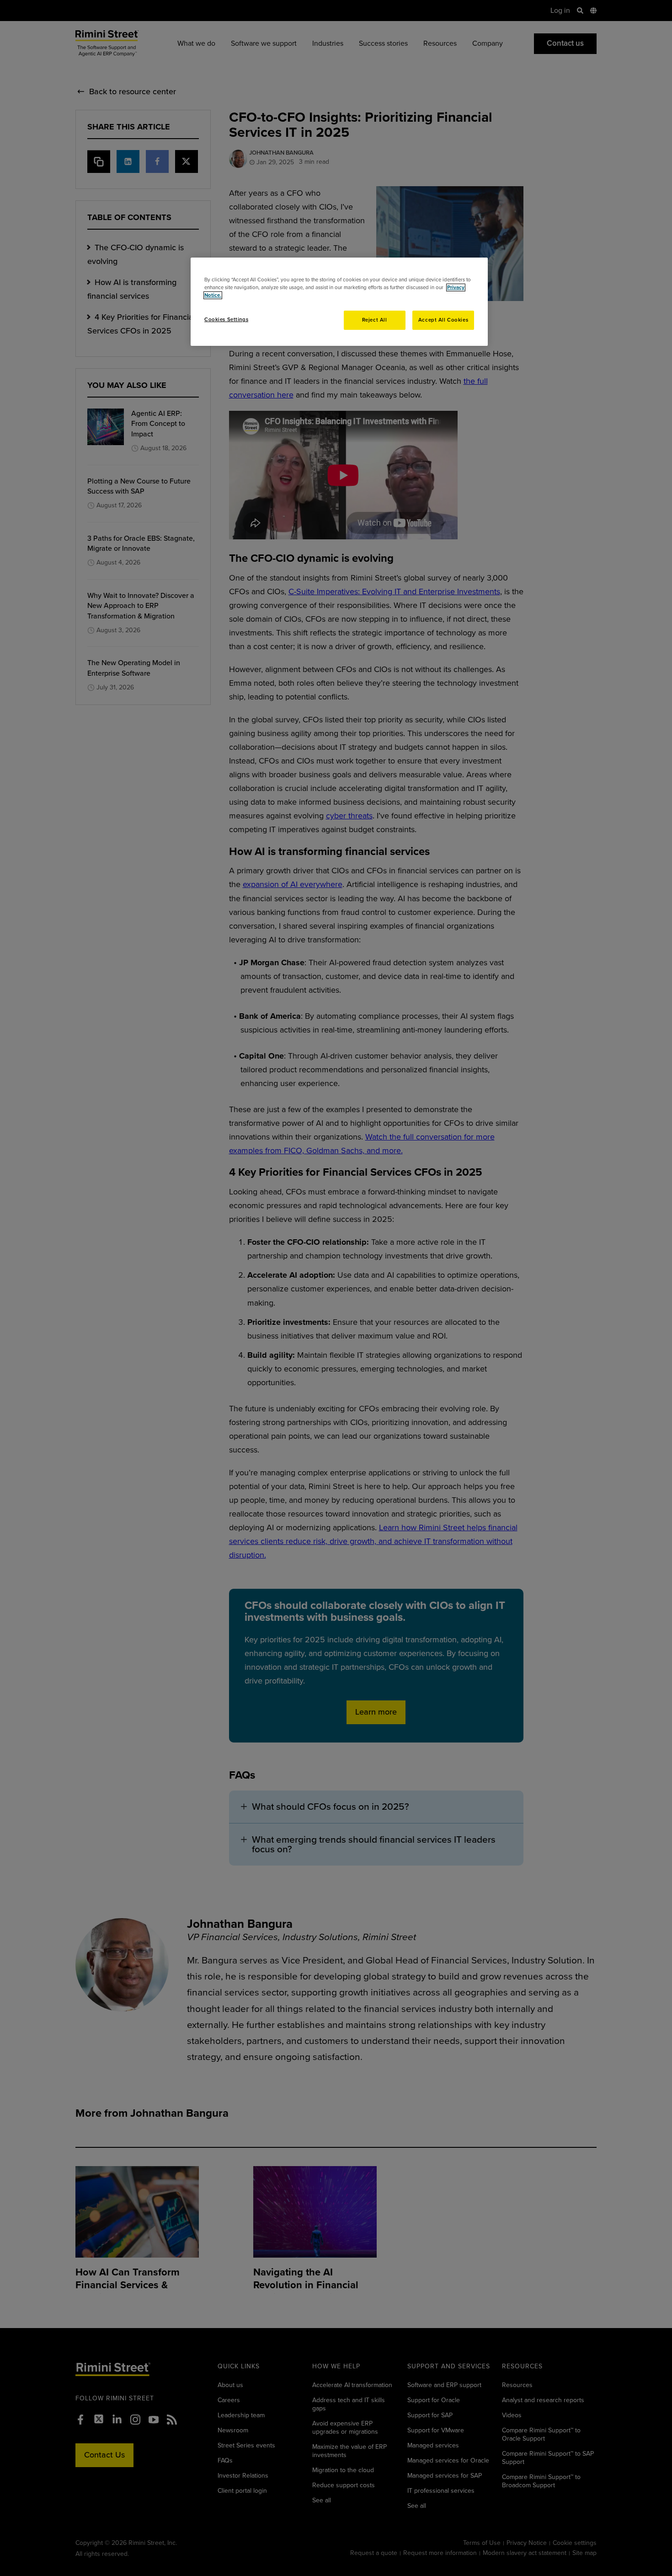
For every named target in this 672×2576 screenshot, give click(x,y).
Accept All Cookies (443, 320)
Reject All (375, 320)
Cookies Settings (226, 320)
